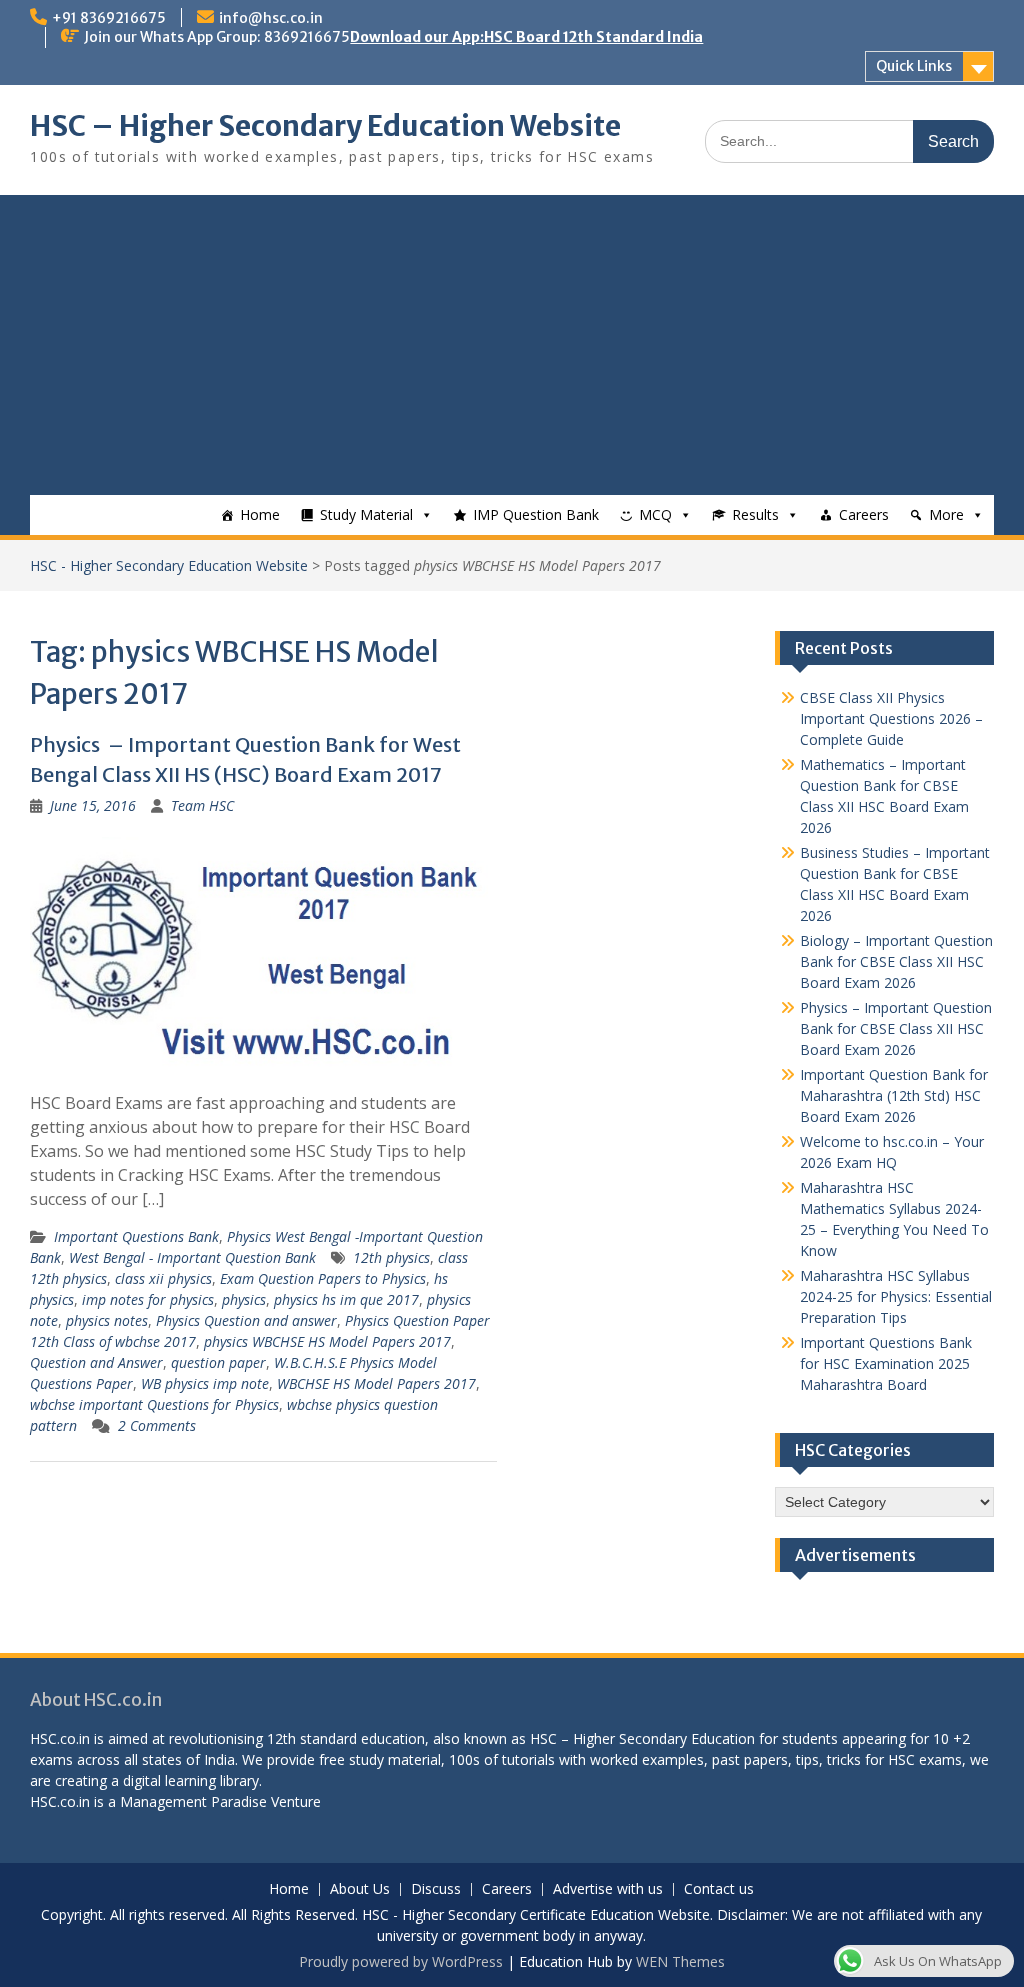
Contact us (719, 1889)
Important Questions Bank (136, 1236)
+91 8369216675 (109, 18)
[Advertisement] (511, 345)
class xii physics (163, 1278)
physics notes (107, 1320)
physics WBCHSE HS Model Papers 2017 (327, 1341)
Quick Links (914, 66)
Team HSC (202, 805)
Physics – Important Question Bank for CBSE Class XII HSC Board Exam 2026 (896, 1028)
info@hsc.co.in (271, 18)
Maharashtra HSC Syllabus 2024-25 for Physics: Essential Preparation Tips (896, 1296)
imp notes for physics (148, 1299)
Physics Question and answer (246, 1320)
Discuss (436, 1889)
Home (260, 514)
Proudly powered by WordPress (401, 1961)
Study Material (366, 514)
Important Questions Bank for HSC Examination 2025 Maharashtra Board (886, 1363)
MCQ (655, 514)
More (946, 514)
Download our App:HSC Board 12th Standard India (526, 37)
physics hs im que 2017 (346, 1299)
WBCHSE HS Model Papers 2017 (376, 1383)
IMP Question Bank (536, 514)
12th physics (391, 1257)
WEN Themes (680, 1961)
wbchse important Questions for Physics (154, 1404)
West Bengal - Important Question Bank (192, 1257)
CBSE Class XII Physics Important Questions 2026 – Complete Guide (891, 718)
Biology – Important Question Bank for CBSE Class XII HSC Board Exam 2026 (896, 961)
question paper (218, 1362)
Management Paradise (193, 1801)
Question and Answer (96, 1362)
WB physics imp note (205, 1383)
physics (244, 1299)
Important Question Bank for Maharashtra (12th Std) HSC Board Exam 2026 (894, 1095)
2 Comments (157, 1425)
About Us (360, 1889)
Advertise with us (608, 1889)
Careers (864, 514)
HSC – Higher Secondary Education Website (325, 126)
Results (755, 514)
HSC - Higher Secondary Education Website (169, 565)
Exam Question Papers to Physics (323, 1278)
